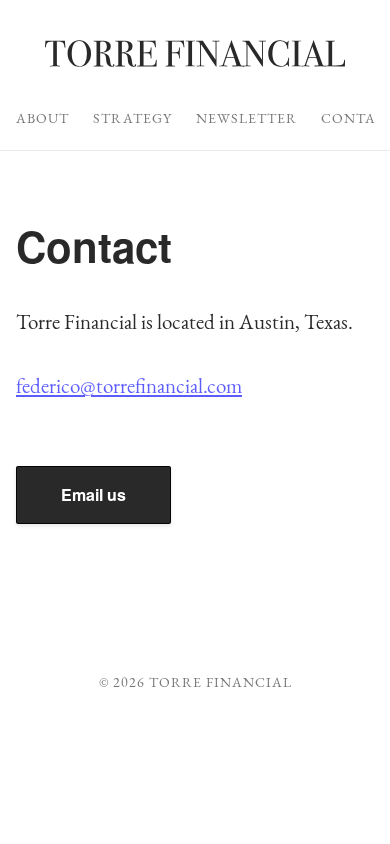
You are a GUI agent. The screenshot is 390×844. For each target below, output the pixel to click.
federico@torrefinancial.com (129, 385)
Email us (93, 494)
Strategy (132, 118)
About (42, 118)
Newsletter (246, 118)
